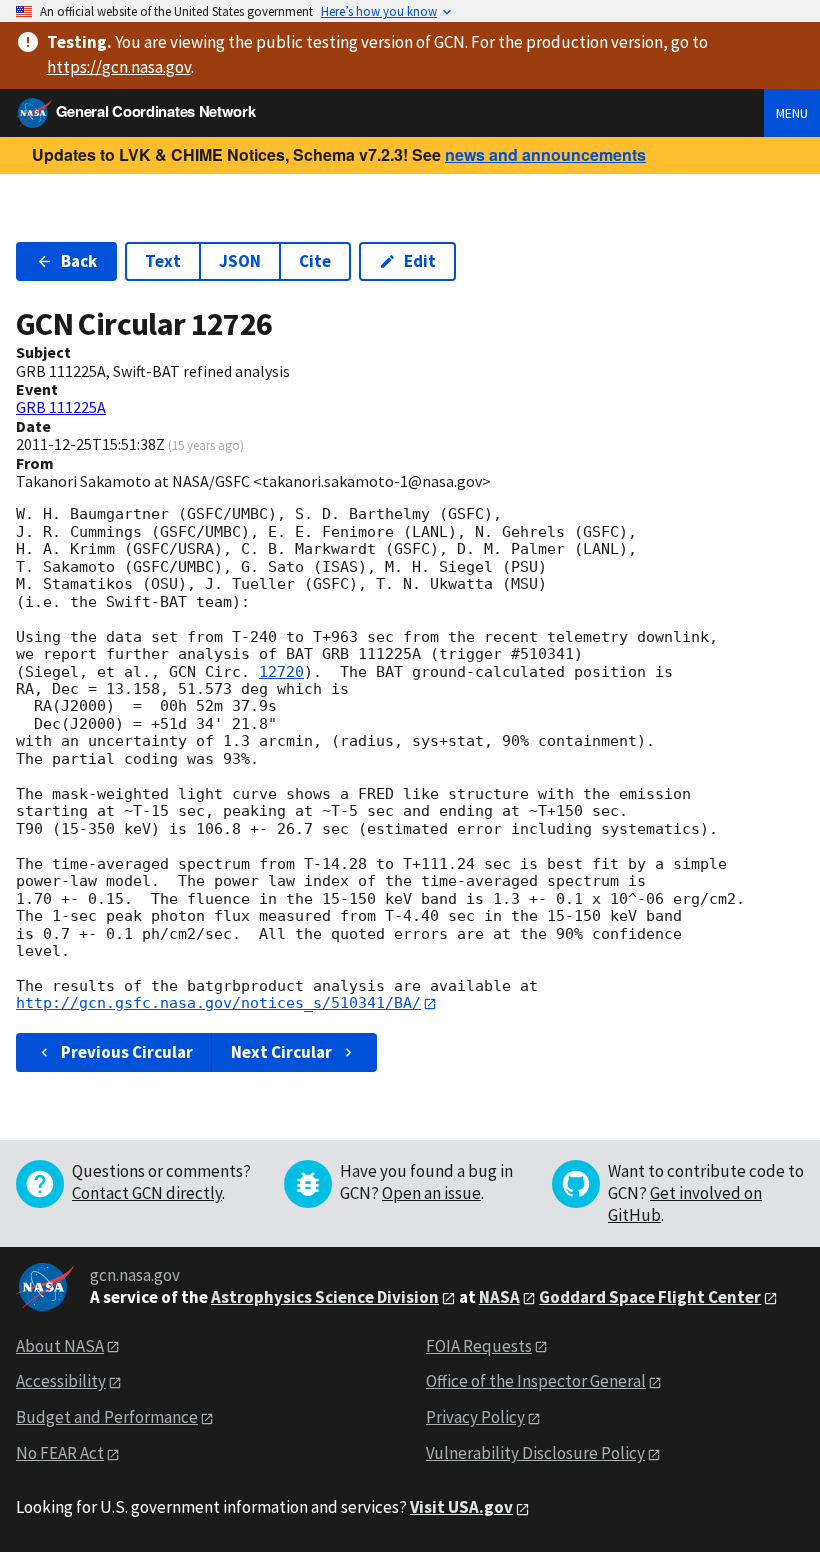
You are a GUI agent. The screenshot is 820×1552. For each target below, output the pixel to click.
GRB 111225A (61, 407)
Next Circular (281, 1052)
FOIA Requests (479, 1346)
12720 (281, 672)
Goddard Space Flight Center (650, 1297)
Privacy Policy (475, 1417)
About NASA (60, 1346)
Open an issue (431, 1193)
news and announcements (545, 154)
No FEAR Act (60, 1453)
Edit (420, 261)
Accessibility (61, 1381)
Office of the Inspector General (536, 1381)
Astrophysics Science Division (325, 1297)
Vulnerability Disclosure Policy (535, 1453)
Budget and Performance (107, 1417)
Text (163, 261)
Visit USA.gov (461, 1507)
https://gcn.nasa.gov (119, 67)
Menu (792, 113)
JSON (240, 261)
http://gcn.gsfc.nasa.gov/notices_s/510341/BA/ (218, 1003)
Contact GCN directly (147, 1193)
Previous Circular (127, 1052)
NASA (499, 1297)
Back (79, 261)
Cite (315, 261)
